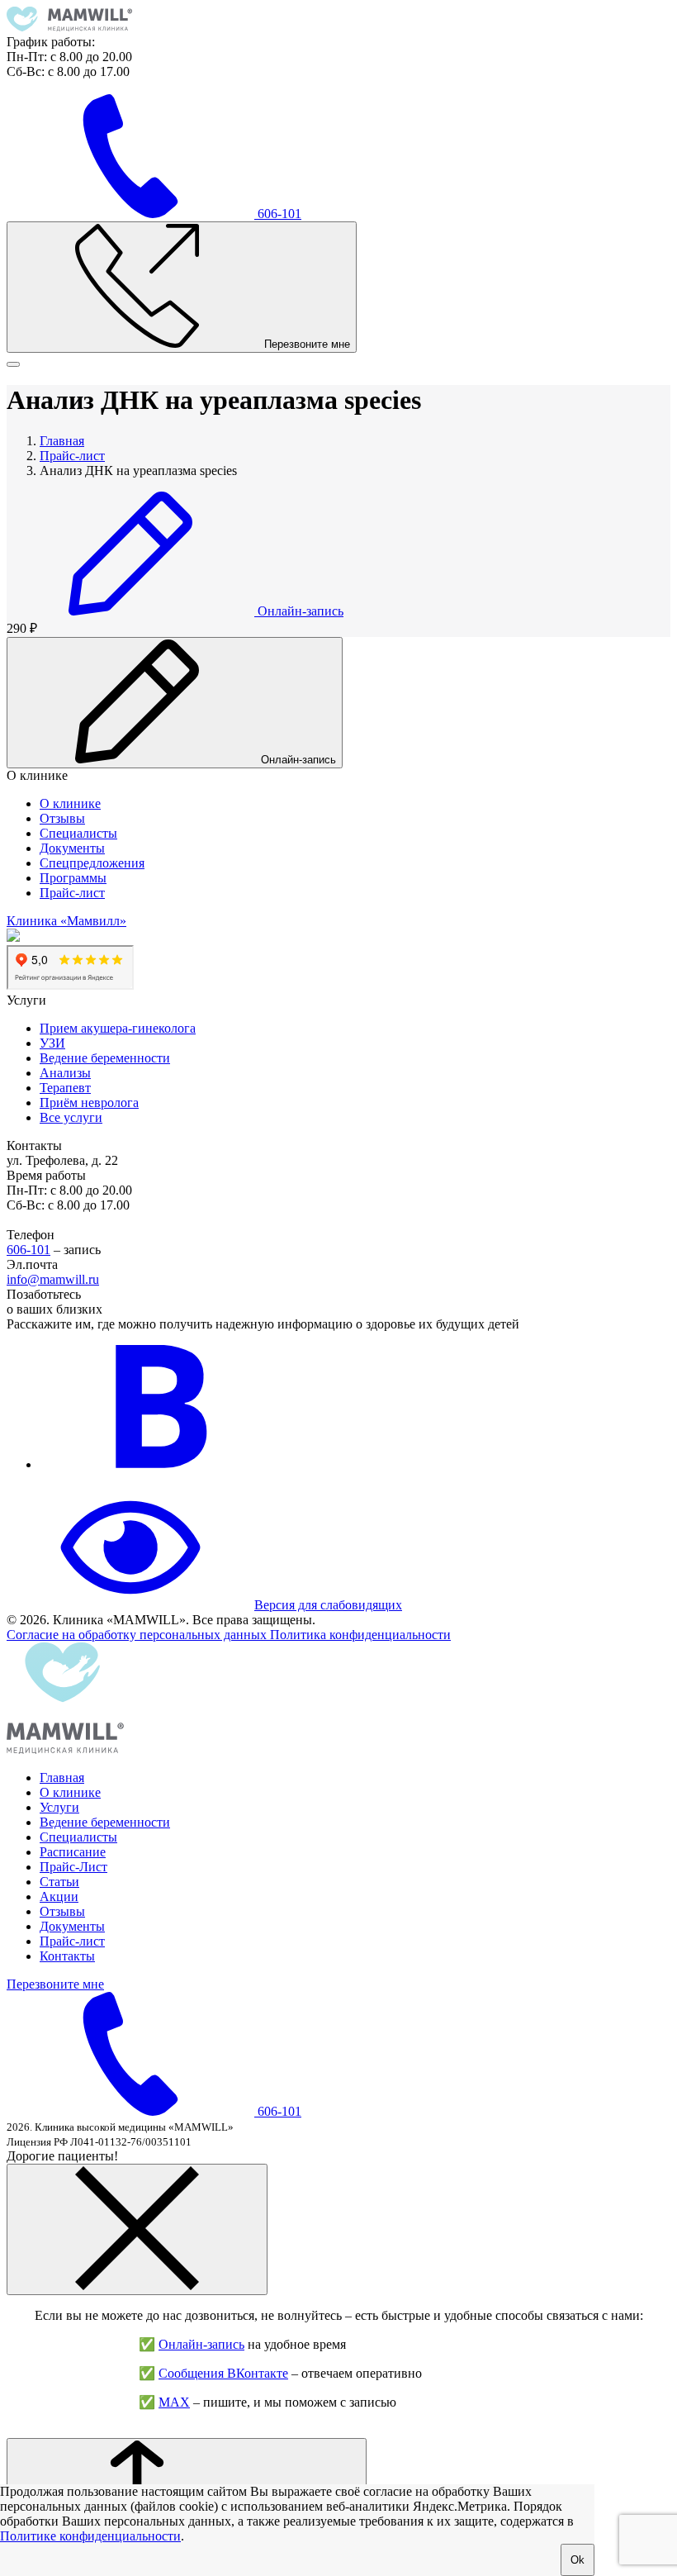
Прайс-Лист (73, 1867)
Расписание (73, 1852)
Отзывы (62, 818)
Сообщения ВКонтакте (223, 2373)
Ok (578, 2560)
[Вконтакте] (163, 1464)
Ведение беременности (105, 1058)
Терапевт (65, 1088)
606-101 (28, 1250)
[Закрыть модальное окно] (137, 2229)
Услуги (59, 1807)
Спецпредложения (92, 863)
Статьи (59, 1882)
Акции (59, 1896)
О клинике (70, 803)
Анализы (65, 1073)
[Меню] (13, 364)
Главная (62, 1778)
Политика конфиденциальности (360, 1635)
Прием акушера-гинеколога (118, 1028)
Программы (73, 878)
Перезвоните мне (55, 1984)
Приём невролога (89, 1103)
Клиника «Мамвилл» (66, 921)
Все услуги (71, 1117)
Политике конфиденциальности (90, 2536)
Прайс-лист (72, 893)
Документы (72, 848)
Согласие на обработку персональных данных (138, 1635)
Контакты (67, 1956)
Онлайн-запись (201, 2344)
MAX (174, 2402)
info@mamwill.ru (53, 1279)
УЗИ (52, 1043)
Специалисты (78, 833)
